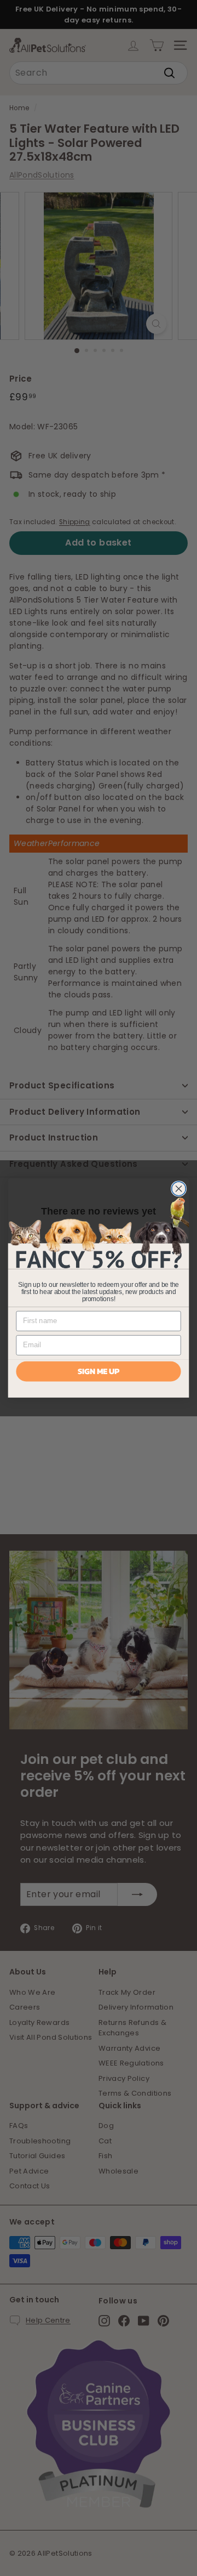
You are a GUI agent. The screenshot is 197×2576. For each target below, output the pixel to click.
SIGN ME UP (99, 1371)
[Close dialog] (179, 1189)
